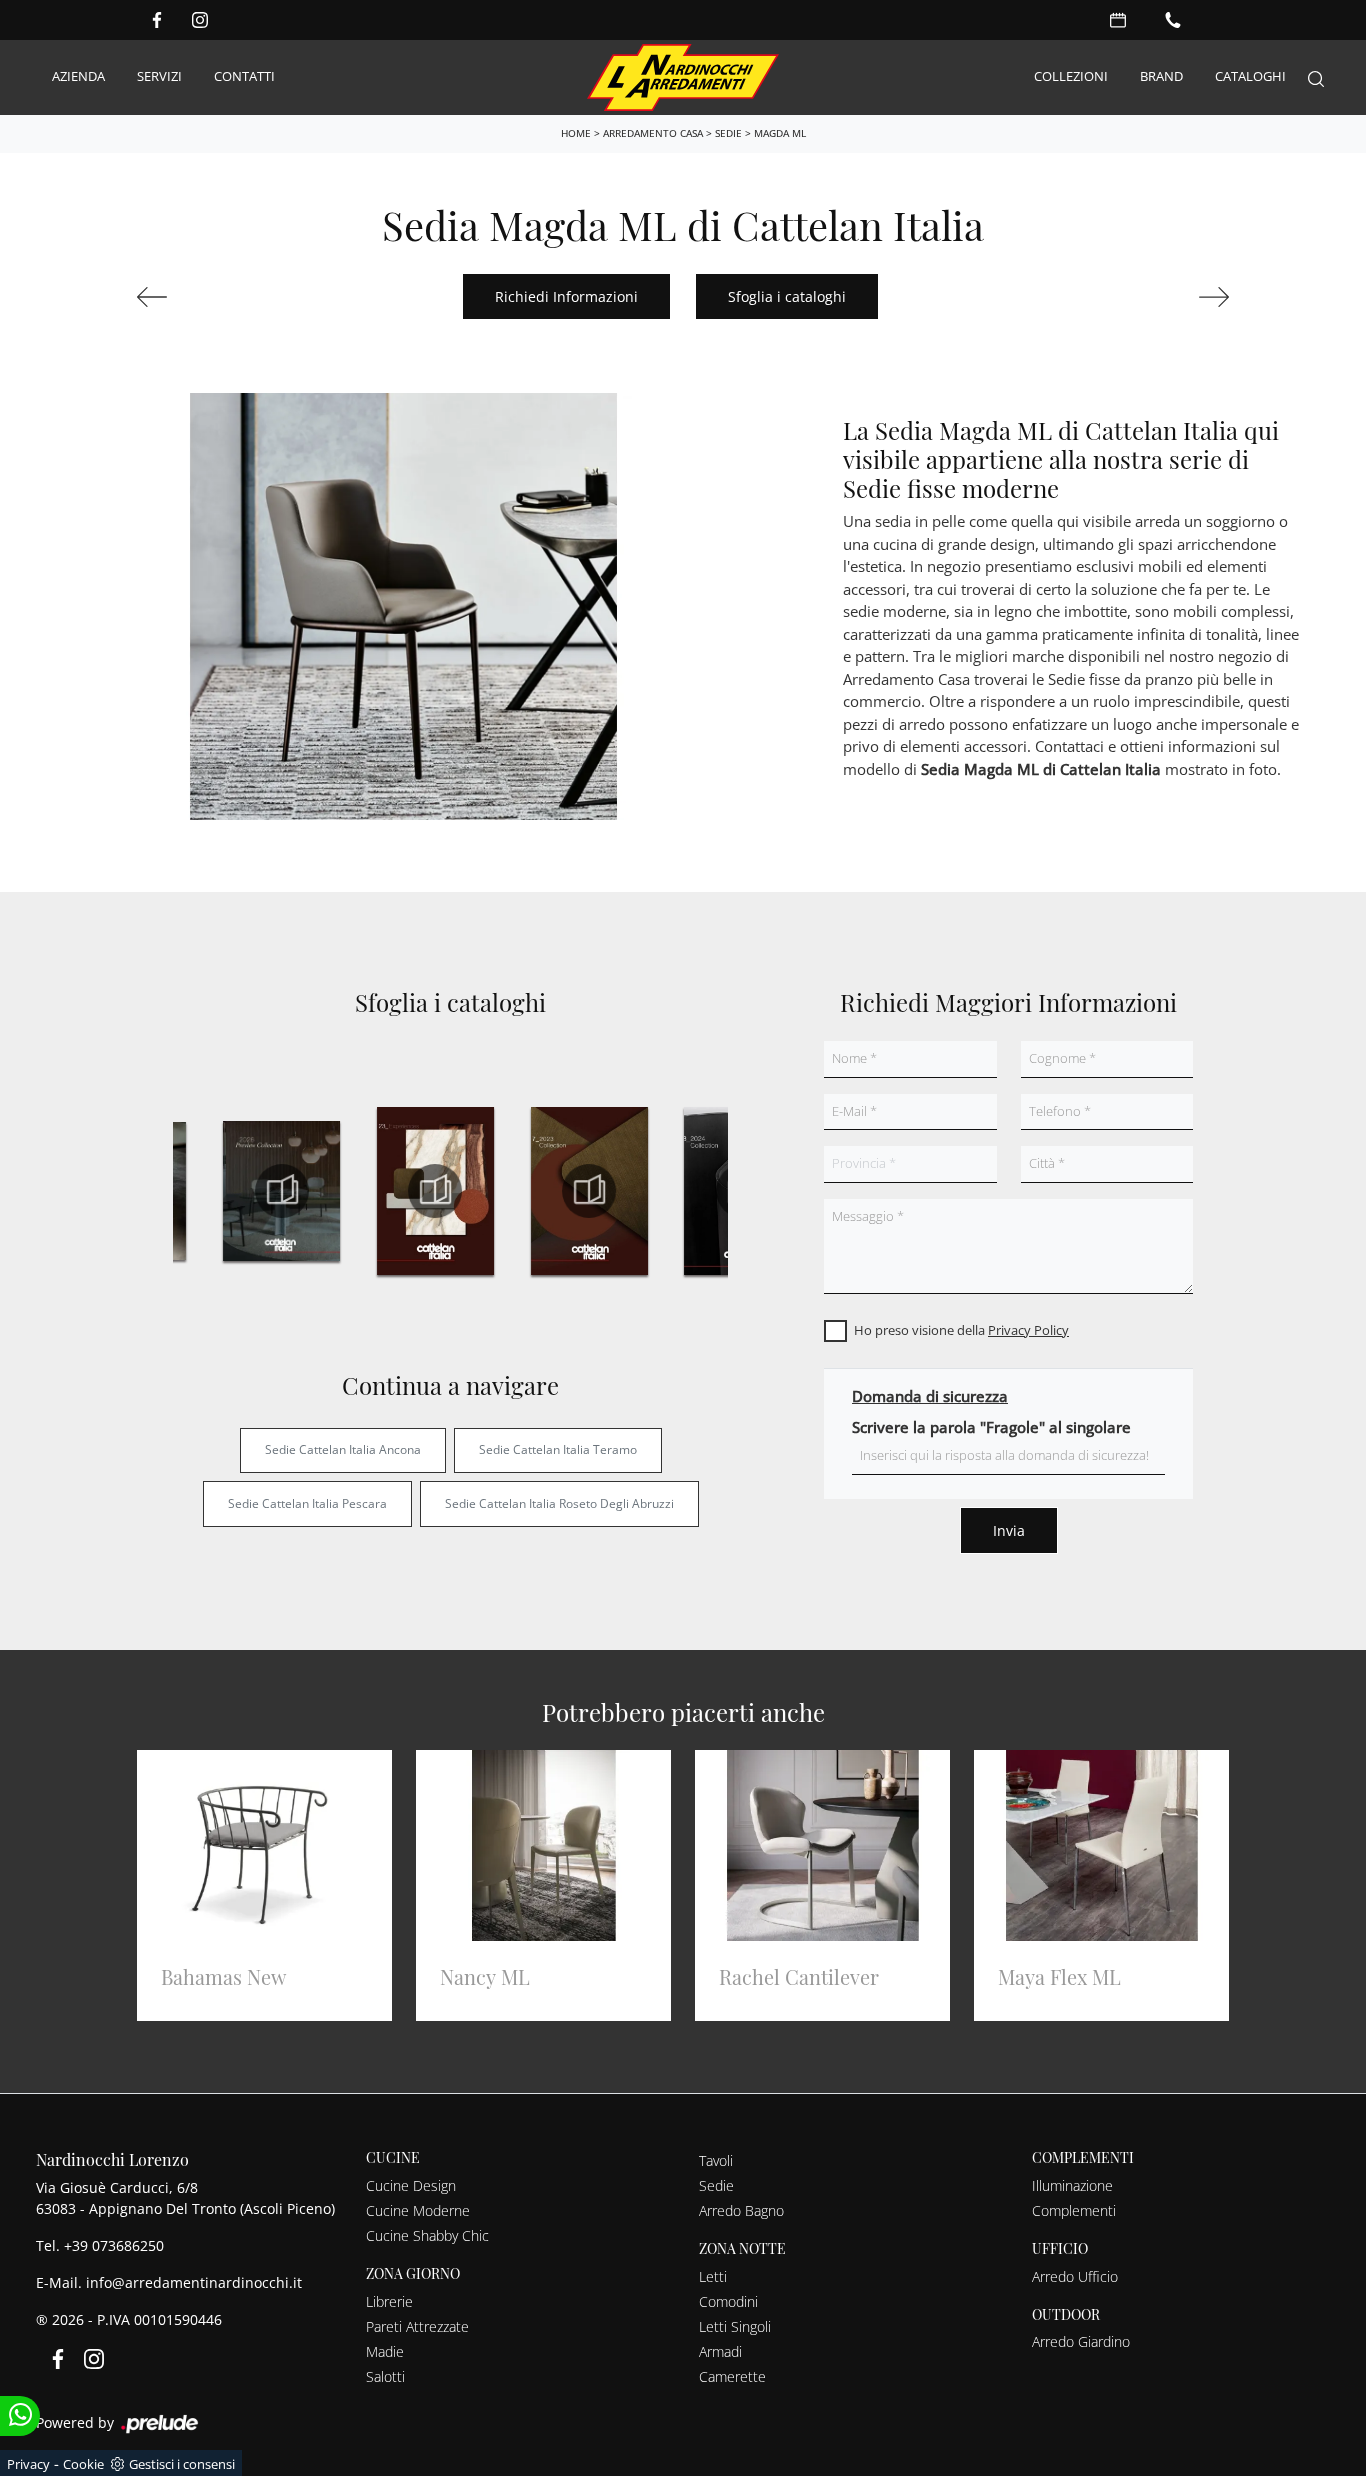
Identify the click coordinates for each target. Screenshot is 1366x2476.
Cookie (83, 2464)
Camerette (732, 2376)
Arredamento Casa (653, 133)
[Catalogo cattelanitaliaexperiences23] (436, 1191)
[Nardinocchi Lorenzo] (683, 77)
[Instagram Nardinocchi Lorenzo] (200, 20)
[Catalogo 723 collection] (589, 1191)
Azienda (78, 77)
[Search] (1316, 77)
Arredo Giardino (1081, 2341)
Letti (713, 2276)
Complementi (1074, 2210)
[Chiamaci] (1173, 20)
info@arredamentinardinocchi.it (194, 2282)
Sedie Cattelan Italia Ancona (343, 1449)
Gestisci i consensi (182, 2464)
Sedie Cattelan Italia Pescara (307, 1503)
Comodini (728, 2301)
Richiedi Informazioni (566, 296)
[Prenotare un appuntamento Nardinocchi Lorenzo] (1118, 20)
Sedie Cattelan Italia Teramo (558, 1449)
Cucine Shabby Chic (427, 2235)
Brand (1161, 77)
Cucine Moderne (418, 2210)
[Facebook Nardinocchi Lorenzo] (157, 20)
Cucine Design (411, 2185)
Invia (1009, 1530)
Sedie (728, 133)
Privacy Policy (1028, 1330)
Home (576, 133)
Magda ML (780, 133)
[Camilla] (1148, 297)
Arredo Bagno (741, 2210)
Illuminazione (1072, 2185)
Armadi (720, 2351)
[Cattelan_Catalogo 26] (282, 1191)
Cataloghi (1250, 77)
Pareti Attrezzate (417, 2326)
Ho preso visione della (961, 1330)
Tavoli (716, 2160)
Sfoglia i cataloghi (787, 296)
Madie (385, 2351)
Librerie (389, 2301)
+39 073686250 (114, 2245)
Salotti (385, 2376)
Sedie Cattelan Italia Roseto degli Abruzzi (559, 1503)
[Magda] (218, 297)
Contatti (244, 77)
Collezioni (1071, 77)
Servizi (159, 77)
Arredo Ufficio (1075, 2276)
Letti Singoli (735, 2326)
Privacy (28, 2464)
